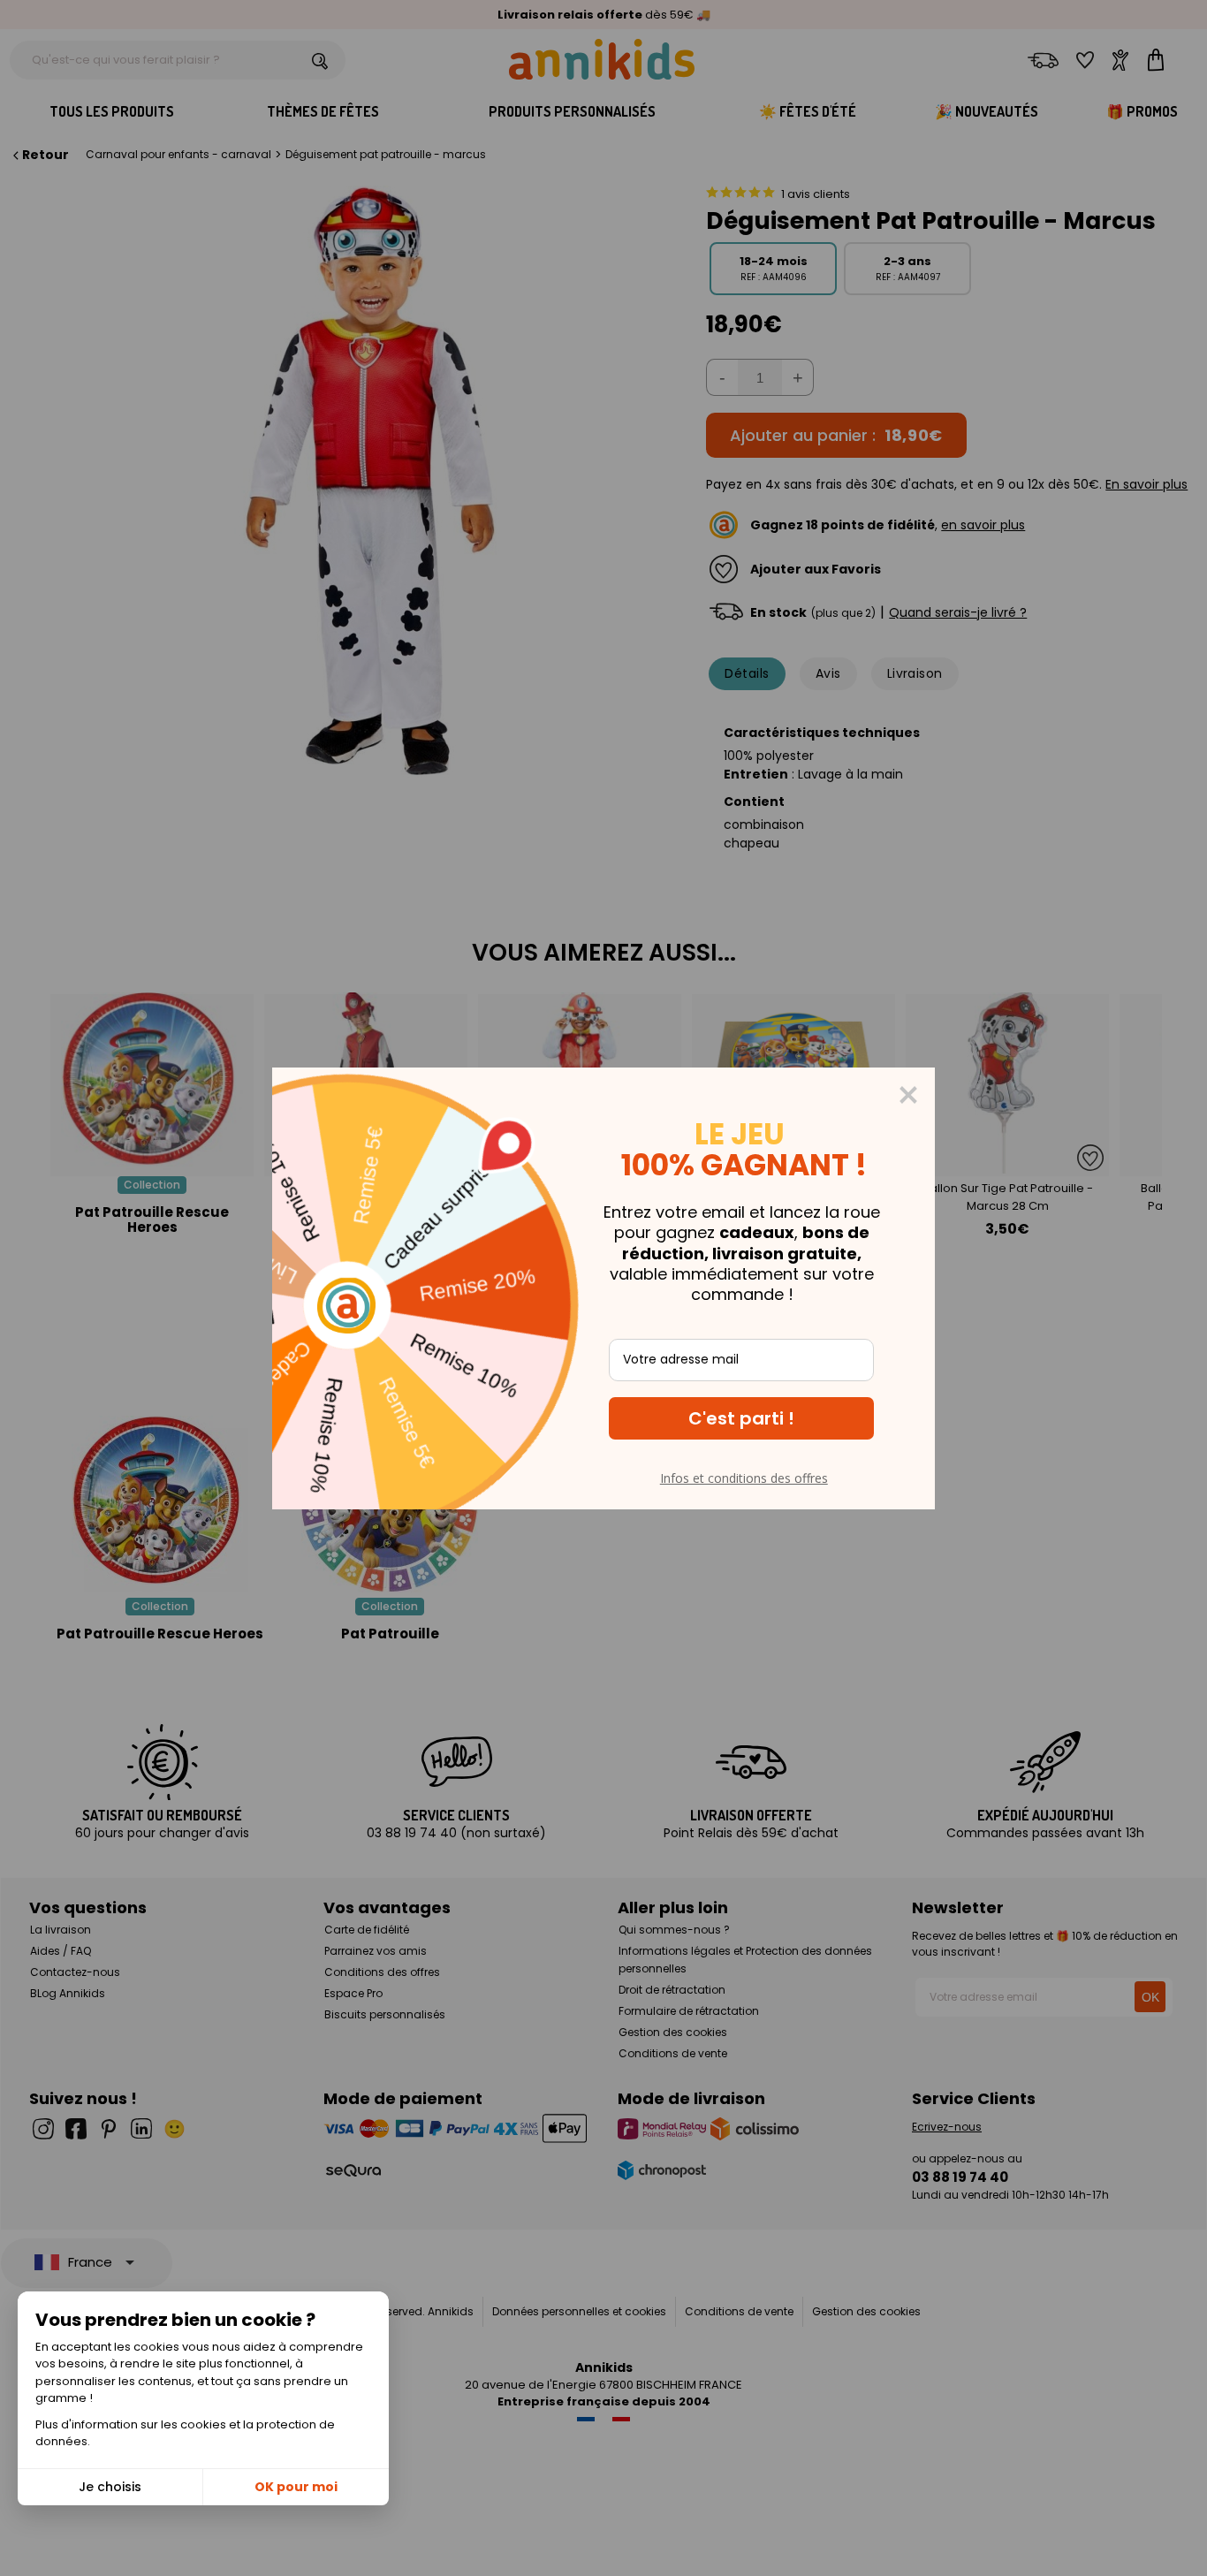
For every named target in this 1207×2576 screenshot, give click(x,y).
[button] (741, 1418)
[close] (908, 1095)
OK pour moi (296, 2487)
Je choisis (110, 2487)
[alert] (603, 1288)
